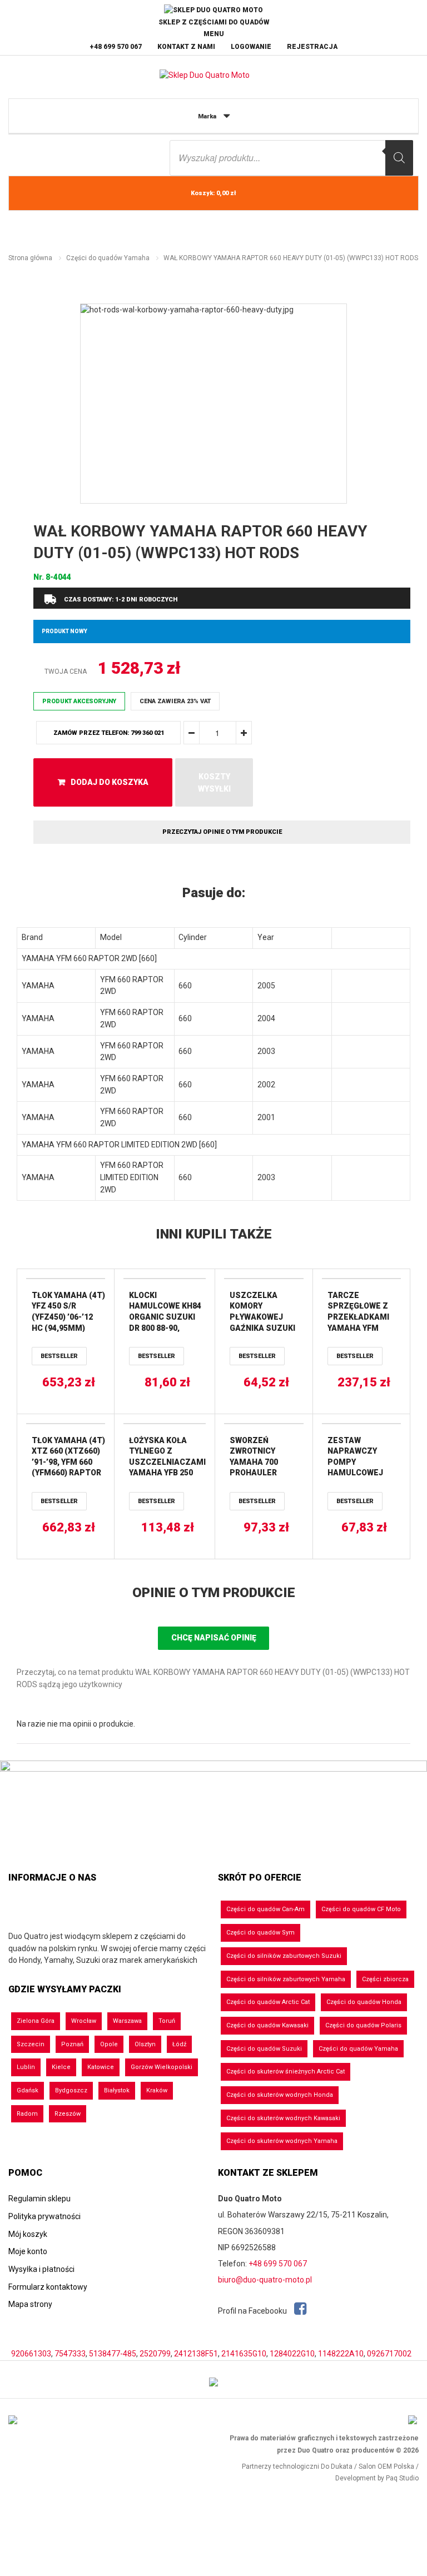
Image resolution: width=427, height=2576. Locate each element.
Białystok (117, 2090)
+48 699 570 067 (116, 47)
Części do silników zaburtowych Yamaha (286, 1979)
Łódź (179, 2044)
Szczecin (31, 2044)
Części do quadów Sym (260, 1933)
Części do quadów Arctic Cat (268, 2002)
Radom (27, 2114)
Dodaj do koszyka (110, 782)
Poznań (72, 2044)
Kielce (61, 2067)
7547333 (70, 2354)
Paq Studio (402, 2478)
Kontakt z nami (186, 47)
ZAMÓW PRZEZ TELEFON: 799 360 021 (109, 733)
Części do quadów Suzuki (264, 2049)
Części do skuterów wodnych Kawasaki (283, 2118)
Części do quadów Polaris (363, 2025)
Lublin (26, 2067)
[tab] (213, 893)
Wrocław (84, 2021)
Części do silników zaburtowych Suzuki (284, 1956)
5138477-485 (113, 2354)
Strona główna (30, 258)
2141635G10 (244, 2354)
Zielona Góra (36, 2021)
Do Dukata (337, 2466)
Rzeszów (68, 2114)
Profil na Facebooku (253, 2311)
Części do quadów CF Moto (361, 1909)
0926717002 (389, 2354)
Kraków (157, 2090)
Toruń (167, 2021)
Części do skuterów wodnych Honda (280, 2095)
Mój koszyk (28, 2234)
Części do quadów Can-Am (265, 1909)
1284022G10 (292, 2354)
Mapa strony (30, 2304)
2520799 (155, 2354)
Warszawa (127, 2021)
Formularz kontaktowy (48, 2287)
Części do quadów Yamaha (108, 258)
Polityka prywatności (44, 2216)
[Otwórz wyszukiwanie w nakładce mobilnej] (291, 158)
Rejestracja (312, 47)
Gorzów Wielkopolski (162, 2067)
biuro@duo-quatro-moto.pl (265, 2280)
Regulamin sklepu (39, 2199)
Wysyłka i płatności (41, 2269)
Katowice (101, 2067)
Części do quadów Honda (364, 2002)
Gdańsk (28, 2090)
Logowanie (251, 47)
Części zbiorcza (385, 1979)
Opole (109, 2044)
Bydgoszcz (71, 2090)
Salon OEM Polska (386, 2466)
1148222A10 (341, 2354)
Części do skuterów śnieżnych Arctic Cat (286, 2072)
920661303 (31, 2354)
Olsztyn (145, 2044)
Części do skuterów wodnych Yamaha (282, 2141)
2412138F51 (196, 2354)
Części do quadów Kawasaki (267, 2025)
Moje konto (28, 2251)
